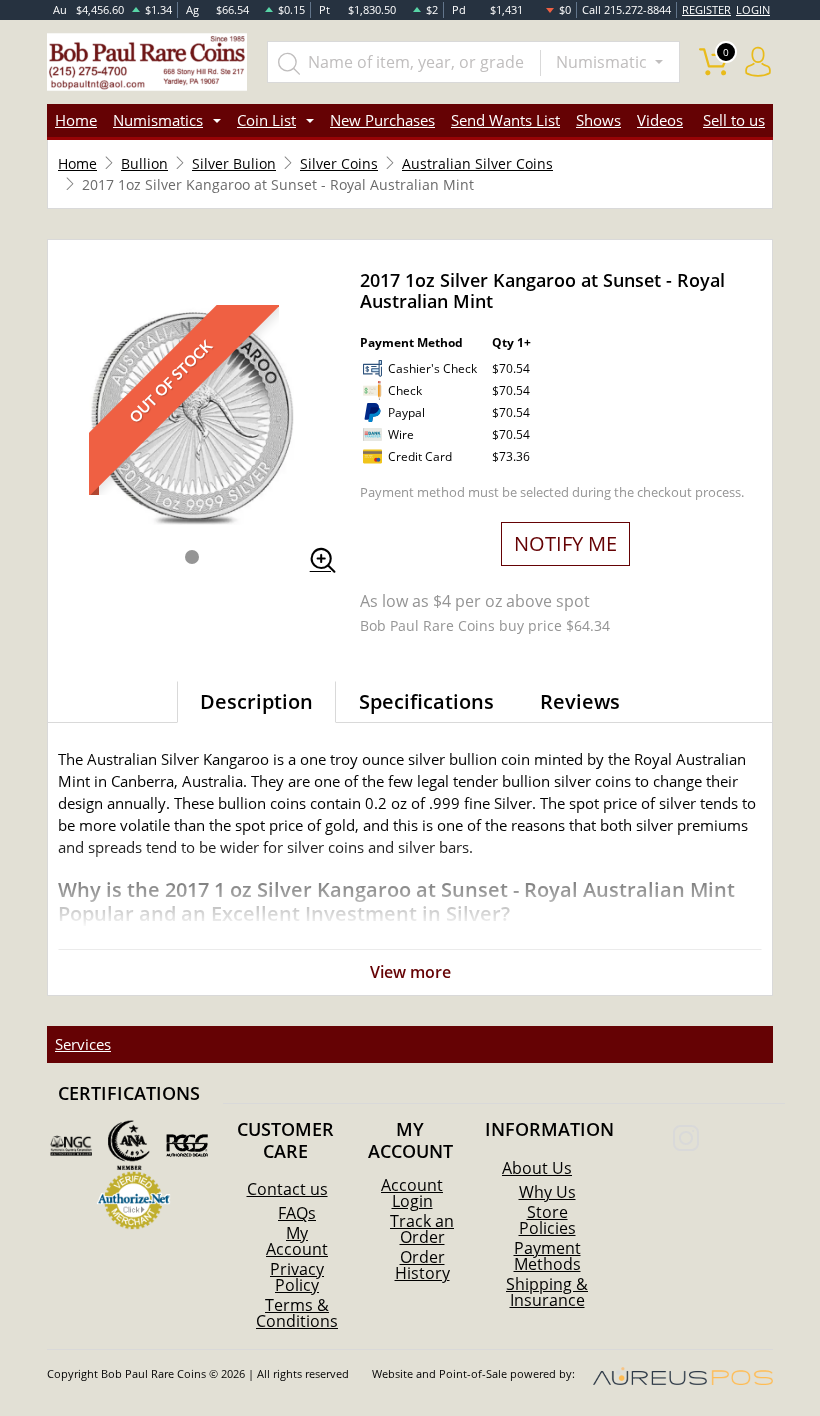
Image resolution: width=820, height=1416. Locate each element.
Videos (660, 120)
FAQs (297, 1213)
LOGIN (753, 9)
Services (83, 1044)
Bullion (144, 163)
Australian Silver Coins (477, 163)
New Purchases (382, 120)
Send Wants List (505, 120)
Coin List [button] (266, 120)
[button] (192, 557)
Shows (598, 120)
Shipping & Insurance (547, 1292)
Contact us (287, 1189)
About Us (537, 1168)
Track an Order (422, 1229)
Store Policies (547, 1220)
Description (256, 701)
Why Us (547, 1192)
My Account (297, 1241)
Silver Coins (339, 163)
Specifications (426, 701)
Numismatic (603, 62)
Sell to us (734, 120)
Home (76, 120)
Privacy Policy (297, 1277)
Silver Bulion (234, 163)
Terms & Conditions (297, 1313)
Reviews (580, 701)
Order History (422, 1265)
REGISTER (706, 9)
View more (410, 972)
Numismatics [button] (158, 120)
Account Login (412, 1193)
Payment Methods (547, 1256)
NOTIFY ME (565, 543)
